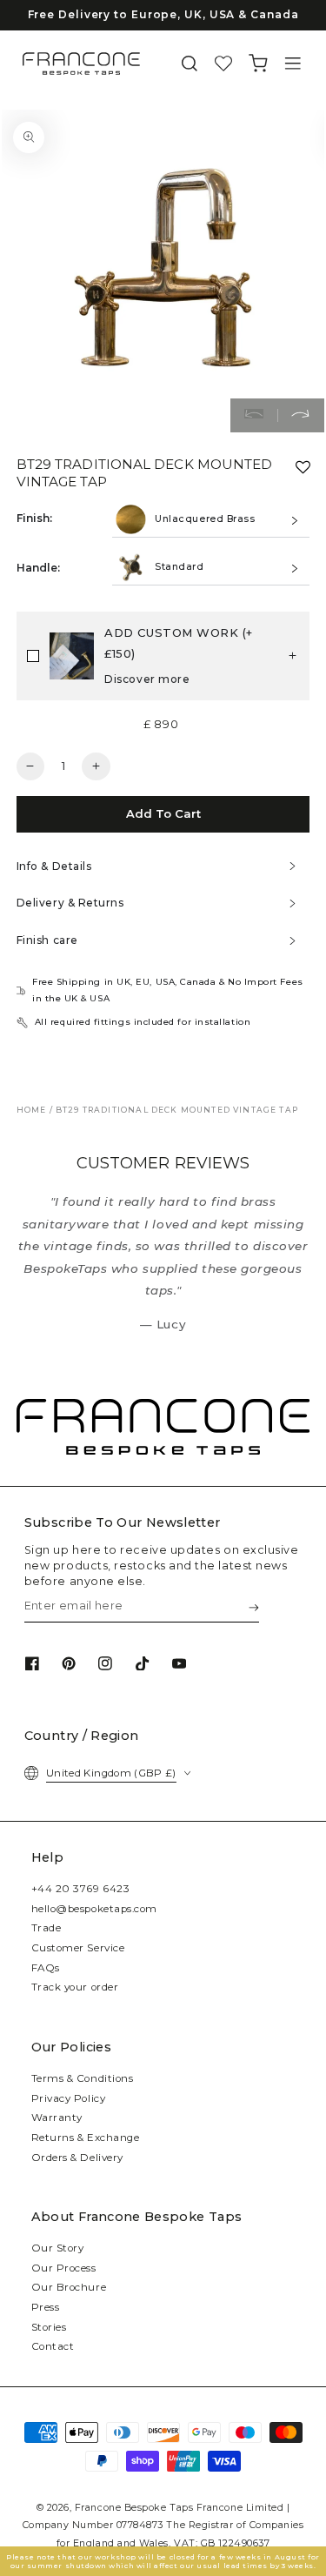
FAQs (46, 1968)
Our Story (58, 2248)
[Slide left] (254, 416)
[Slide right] (301, 416)
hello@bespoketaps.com (94, 1909)
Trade (47, 1928)
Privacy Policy (69, 2098)
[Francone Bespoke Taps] (81, 64)
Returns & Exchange (86, 2138)
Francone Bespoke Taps (134, 2508)
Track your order (75, 1987)
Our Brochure (69, 2287)
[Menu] (293, 64)
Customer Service (78, 1948)
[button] (190, 64)
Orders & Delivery (77, 2158)
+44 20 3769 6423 (81, 1889)
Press (46, 2307)
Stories (49, 2327)
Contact (53, 2346)
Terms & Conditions (83, 2078)
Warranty (57, 2118)
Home (32, 1110)
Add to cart (163, 813)
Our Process (64, 2268)
